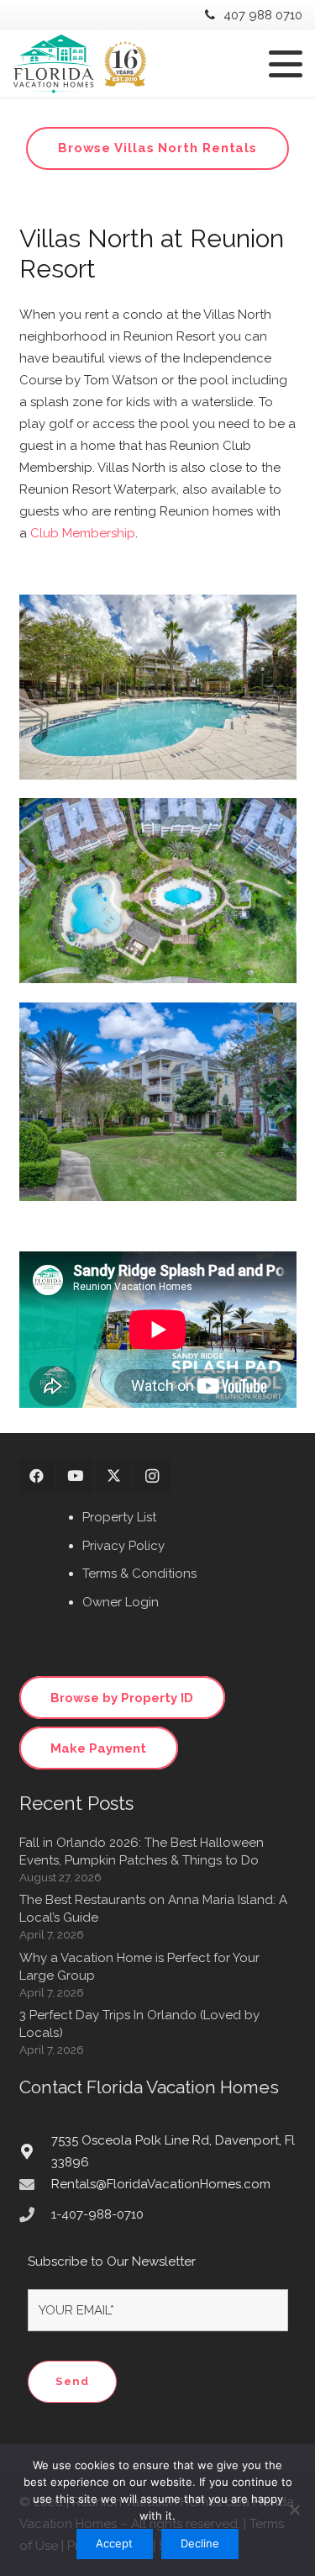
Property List (119, 1517)
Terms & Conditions (139, 1574)
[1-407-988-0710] (35, 2214)
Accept (114, 2543)
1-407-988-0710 (97, 2214)
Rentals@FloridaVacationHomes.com (161, 2184)
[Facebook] (37, 1476)
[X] (114, 1476)
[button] (286, 64)
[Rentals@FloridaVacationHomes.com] (35, 2184)
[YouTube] (75, 1476)
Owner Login (121, 1602)
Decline (200, 2543)
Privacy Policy (123, 1546)
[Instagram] (152, 1476)
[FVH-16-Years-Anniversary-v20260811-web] (79, 64)
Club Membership (83, 533)
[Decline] (294, 2510)
